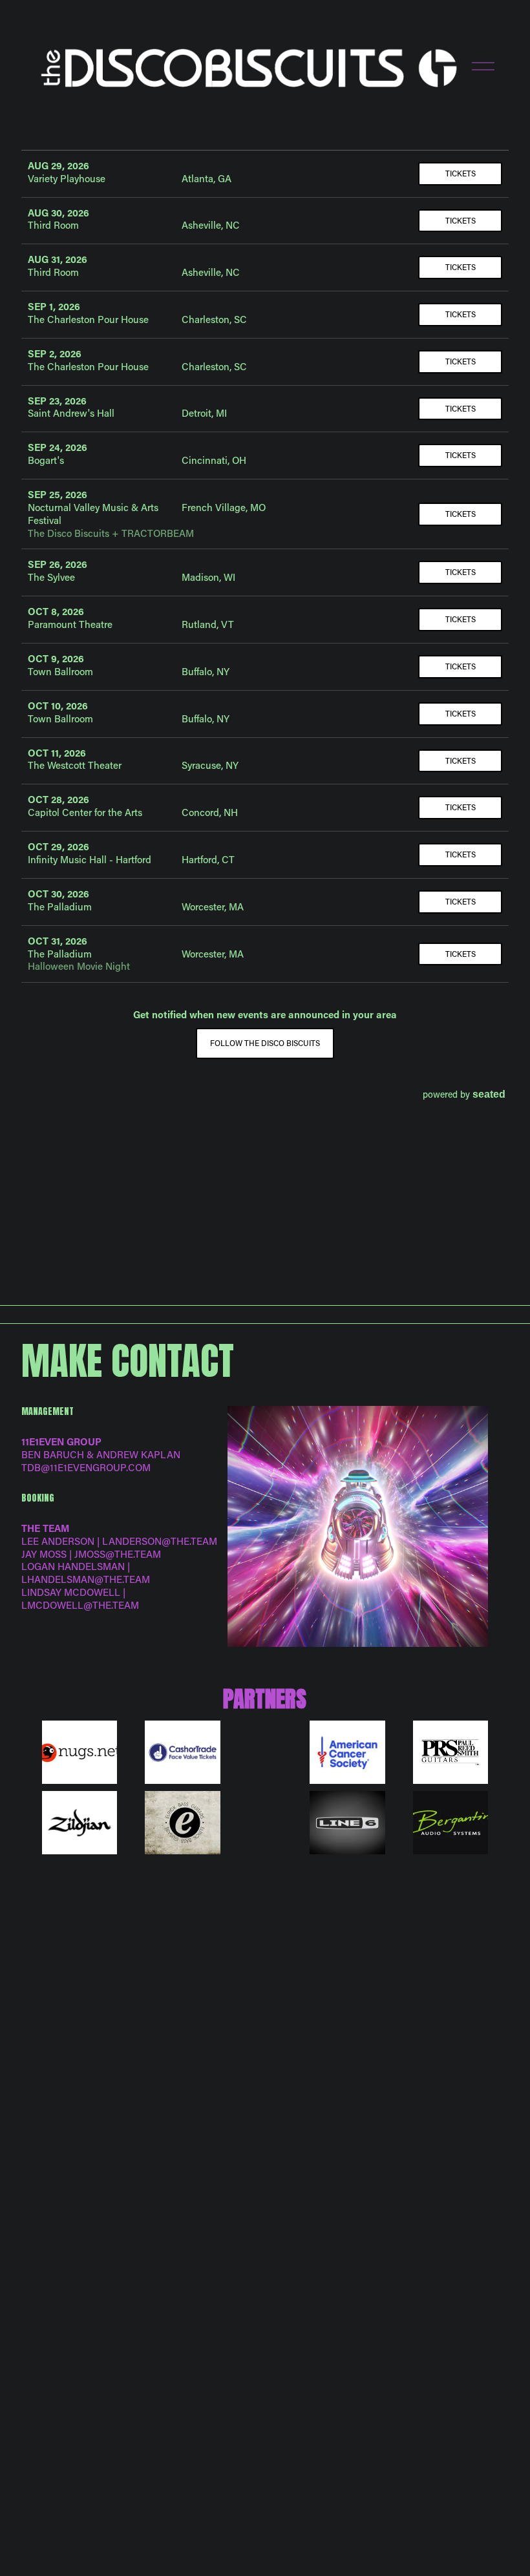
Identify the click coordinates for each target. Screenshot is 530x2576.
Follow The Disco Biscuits (265, 1043)
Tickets (461, 173)
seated (489, 1094)
